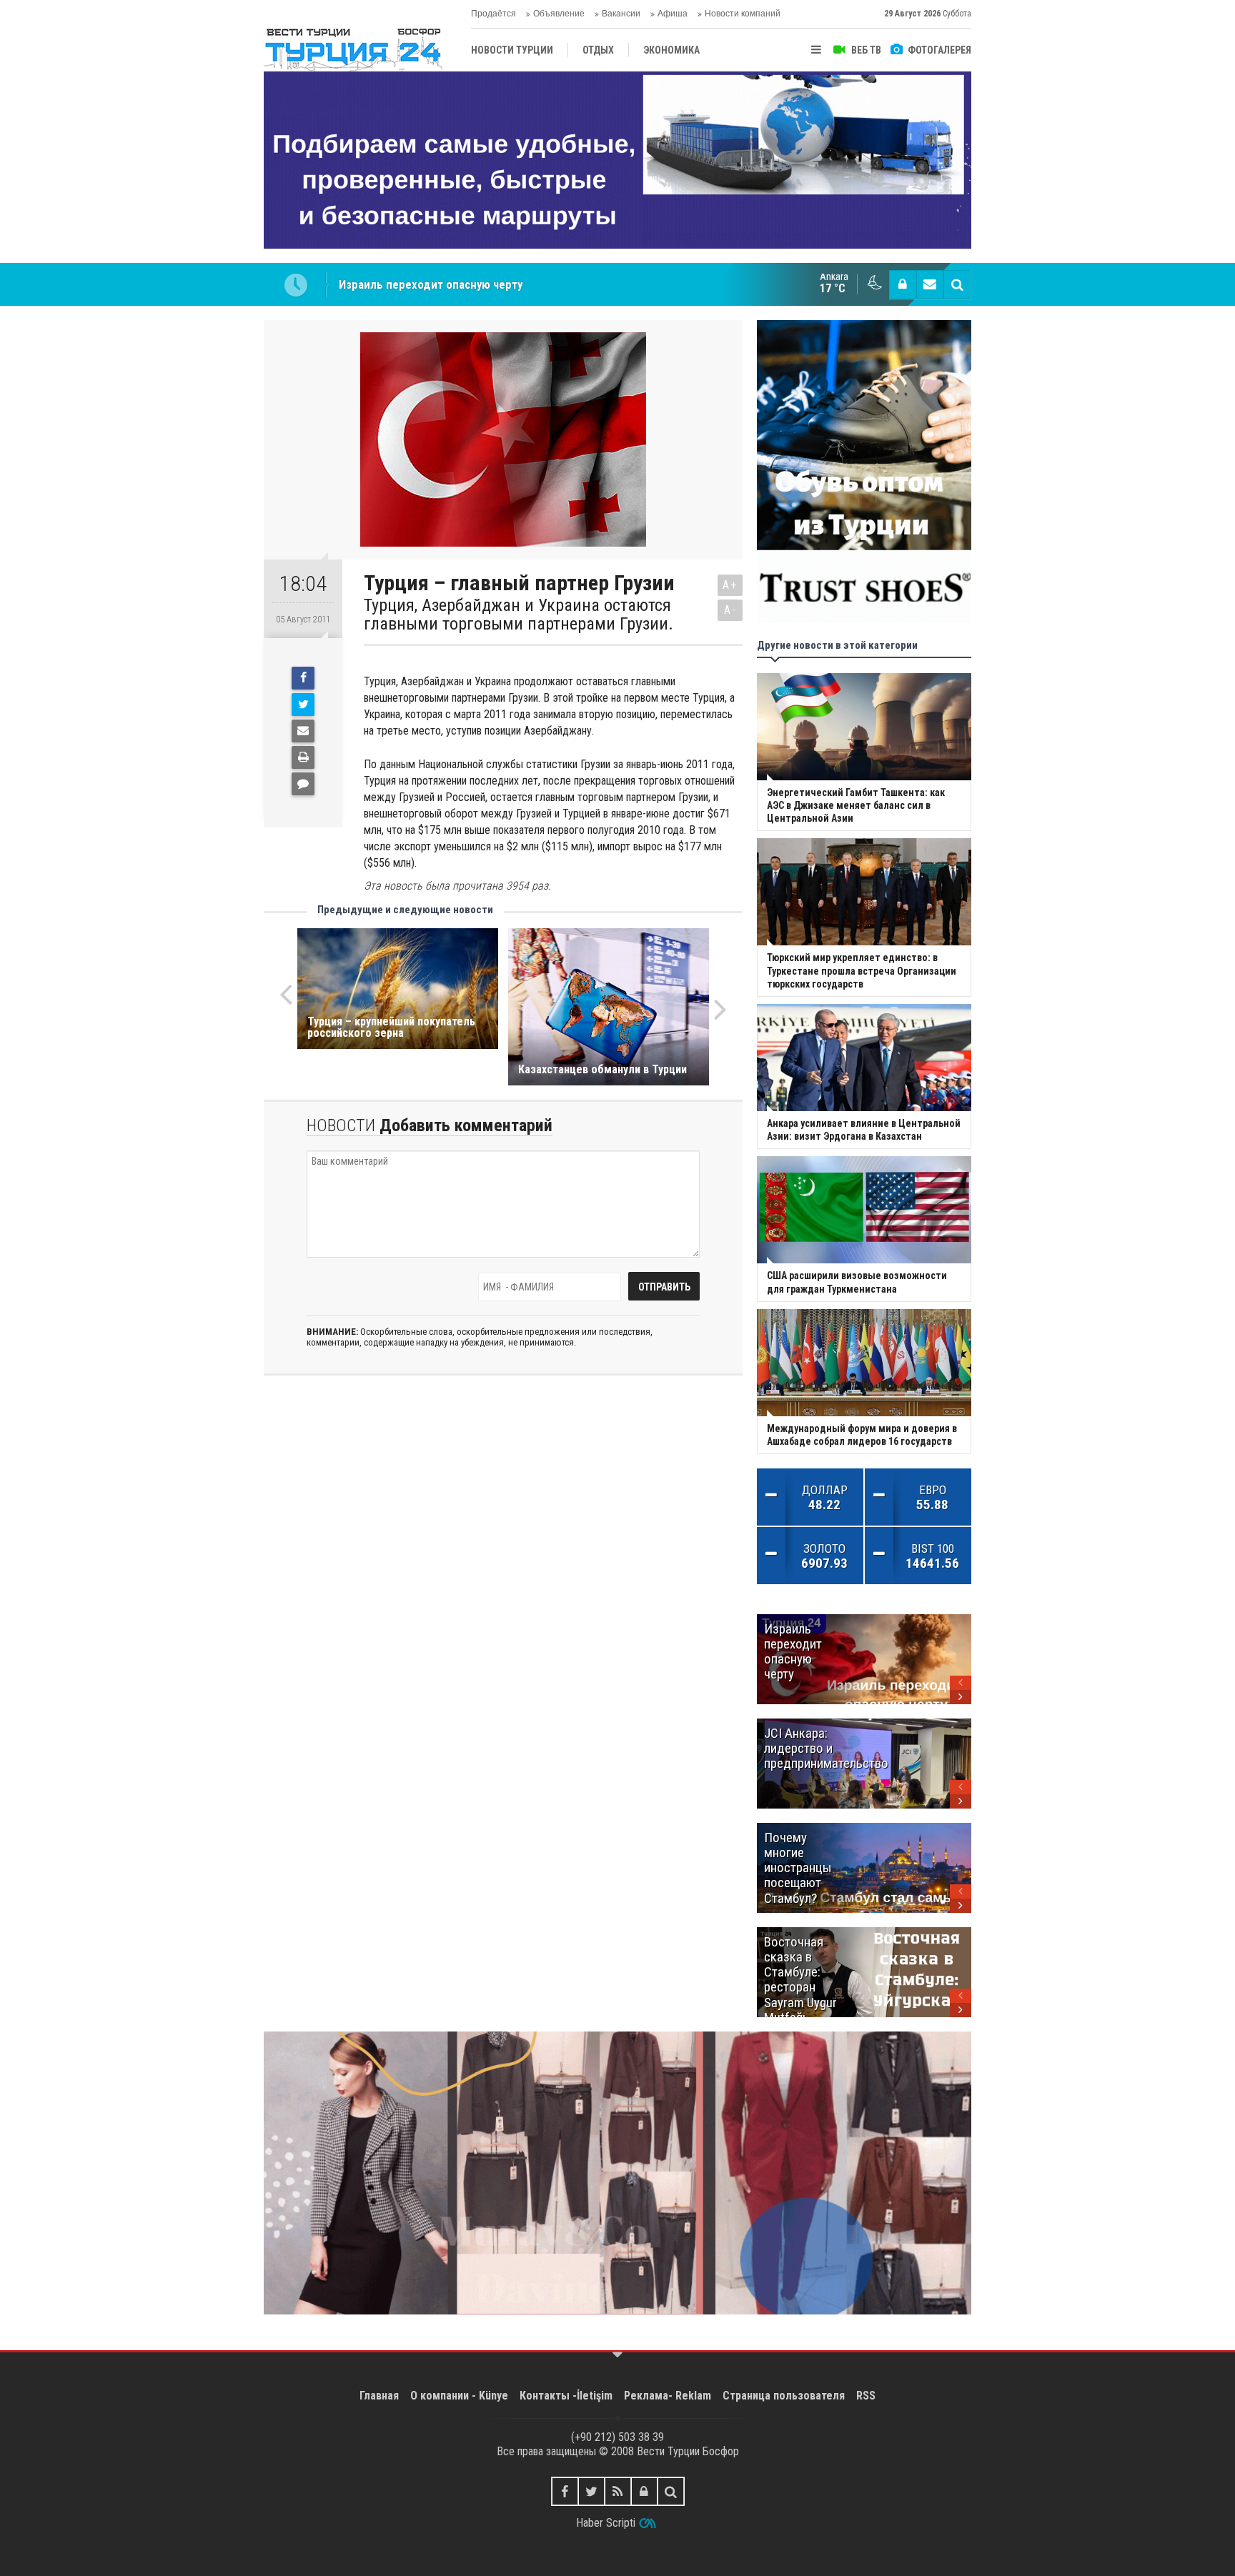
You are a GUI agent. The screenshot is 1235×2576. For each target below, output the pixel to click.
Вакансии (621, 14)
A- (730, 610)
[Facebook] (303, 678)
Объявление (559, 14)
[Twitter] (303, 705)
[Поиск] (957, 284)
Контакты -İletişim (566, 2396)
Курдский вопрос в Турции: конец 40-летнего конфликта (488, 284)
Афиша (673, 14)
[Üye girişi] (903, 284)
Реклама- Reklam (668, 2396)
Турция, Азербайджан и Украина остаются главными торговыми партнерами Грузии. (519, 615)
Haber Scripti (606, 2523)
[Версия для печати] (303, 757)
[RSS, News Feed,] (618, 2491)
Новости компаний (743, 14)
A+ (730, 585)
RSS (866, 2396)
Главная (379, 2396)
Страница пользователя (784, 2396)
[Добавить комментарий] (303, 784)
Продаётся (493, 14)
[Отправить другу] (303, 731)
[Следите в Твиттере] (591, 2491)
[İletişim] (930, 284)
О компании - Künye (459, 2396)
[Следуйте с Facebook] (565, 2491)
